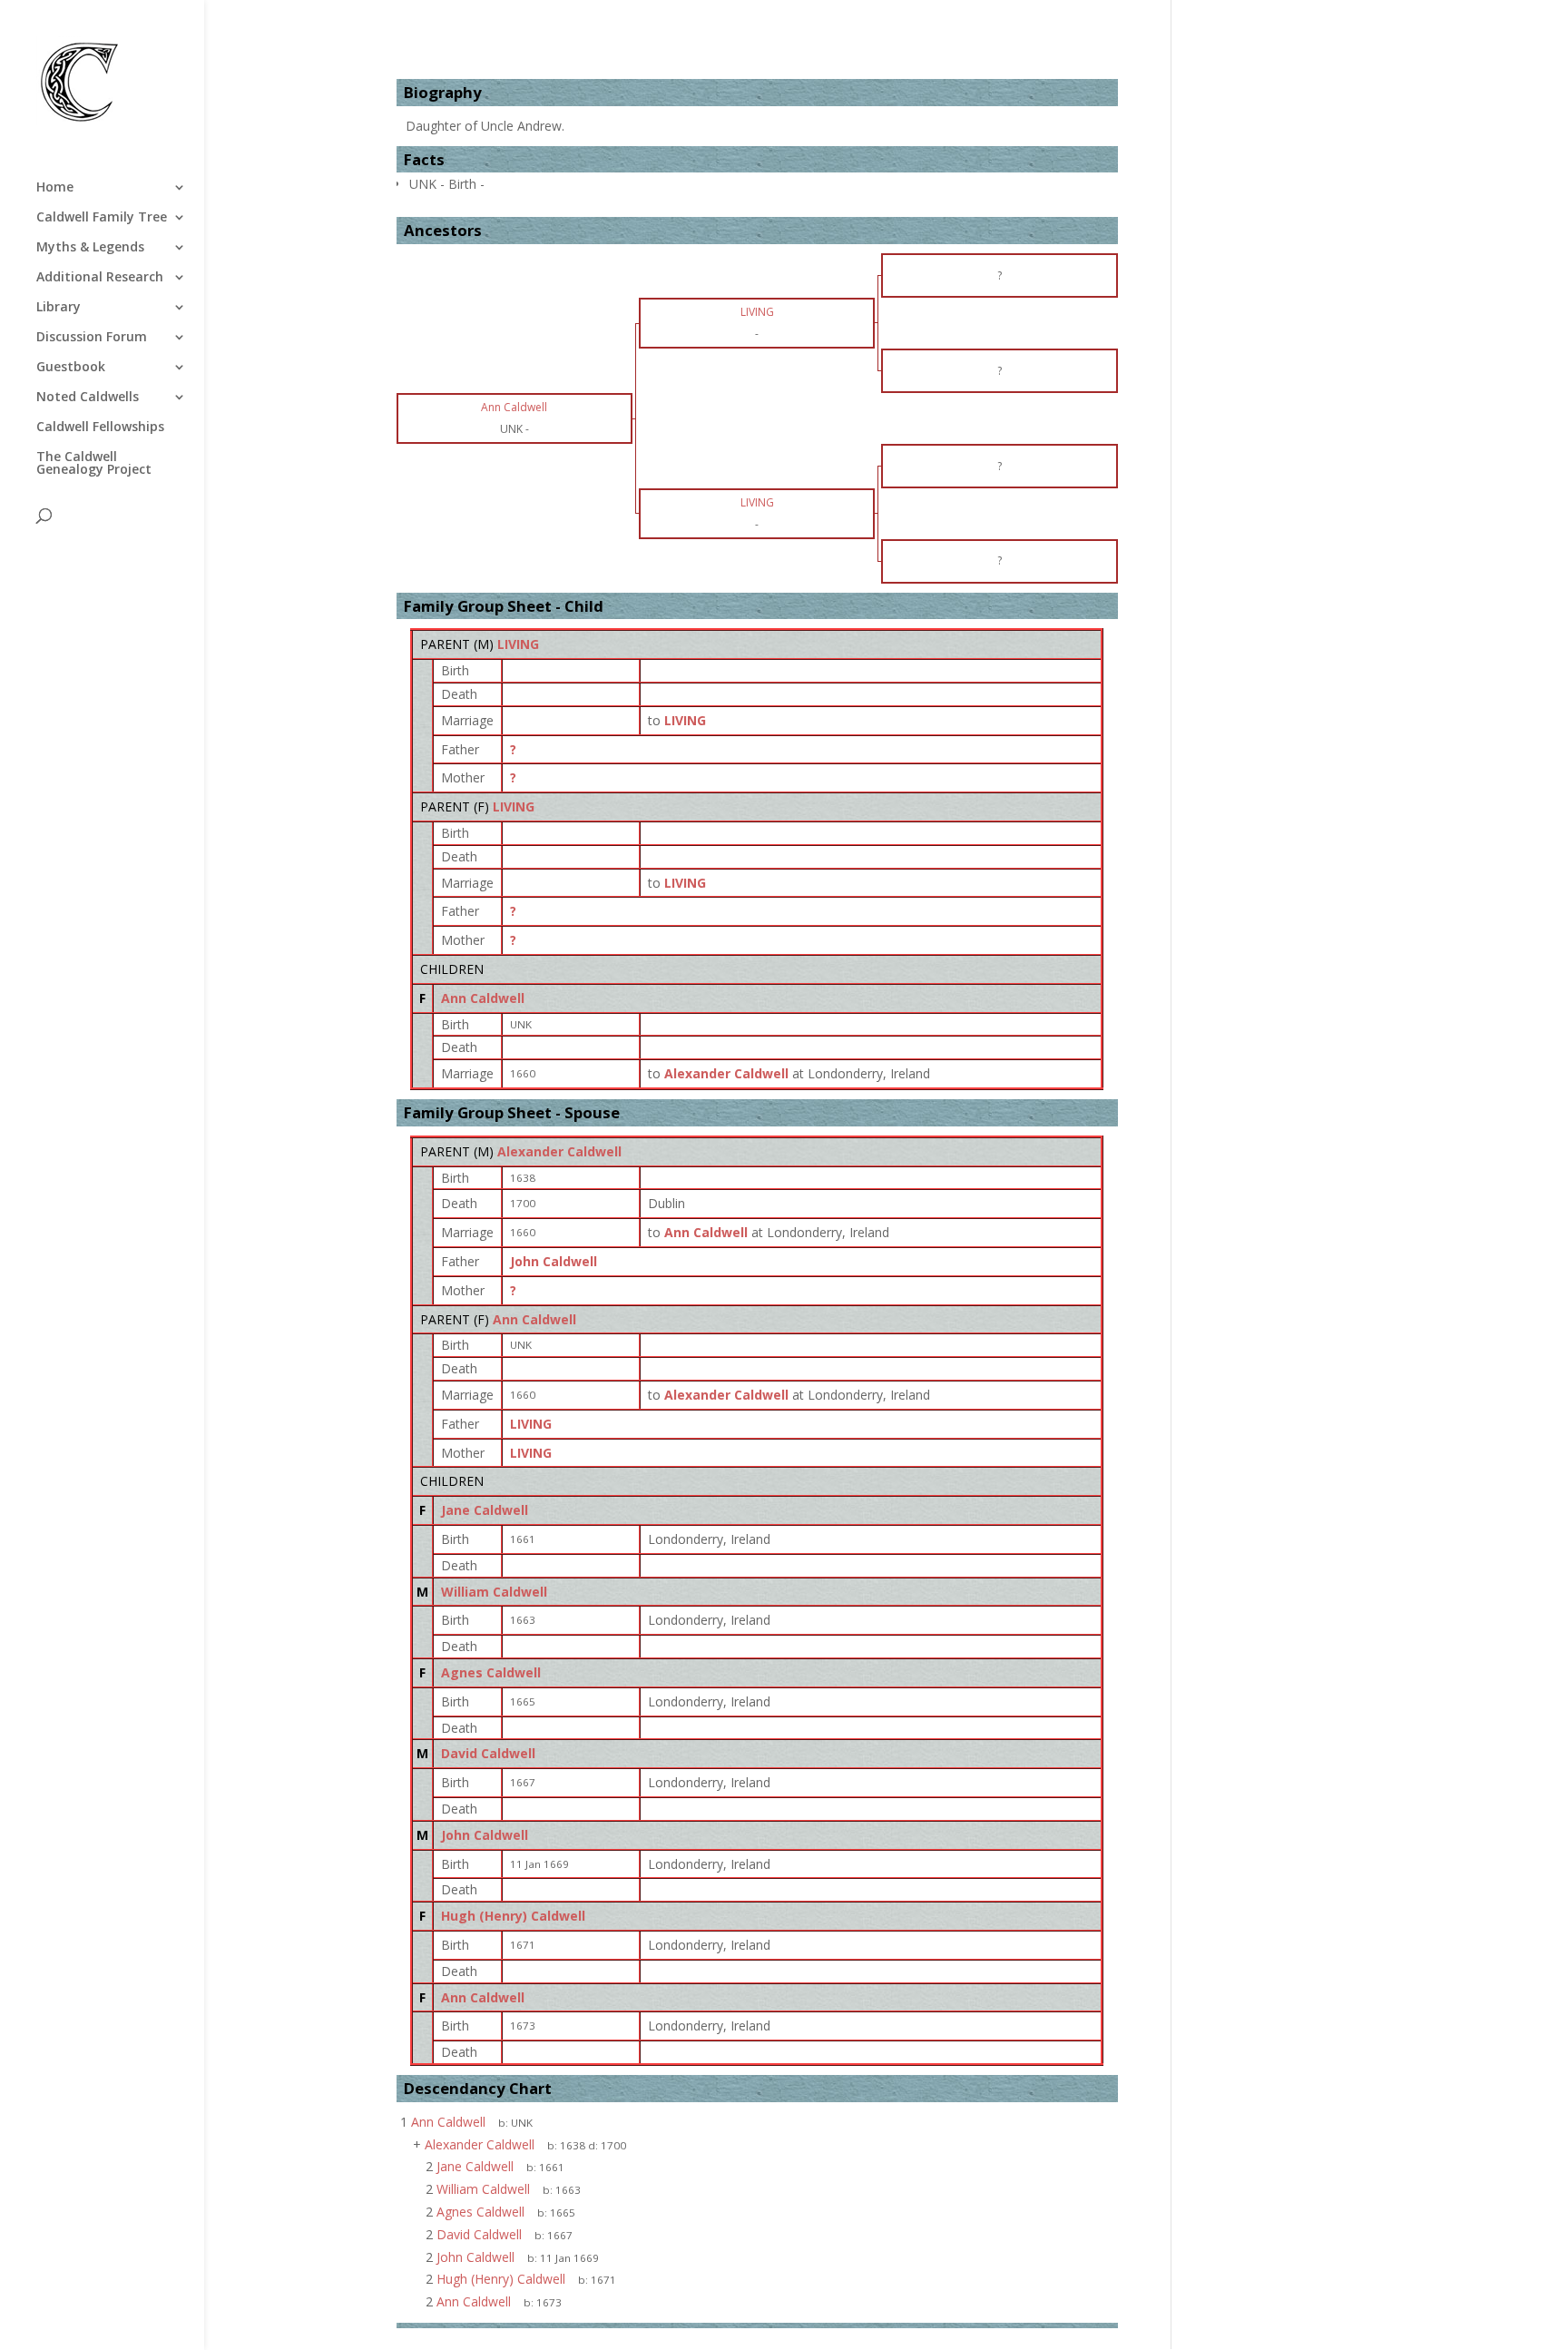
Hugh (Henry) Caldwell (513, 1916)
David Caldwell (488, 1753)
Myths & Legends (90, 248)
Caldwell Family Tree (102, 218)
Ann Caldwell (483, 998)
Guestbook (71, 368)
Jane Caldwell (485, 1510)
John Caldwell (554, 1261)
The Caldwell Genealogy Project (94, 464)
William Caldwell (494, 1592)
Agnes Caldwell (491, 1672)
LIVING (518, 644)
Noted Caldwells (88, 398)
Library (59, 308)
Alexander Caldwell (559, 1151)
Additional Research (100, 278)
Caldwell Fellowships (100, 428)
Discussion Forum (92, 338)
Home (55, 188)
